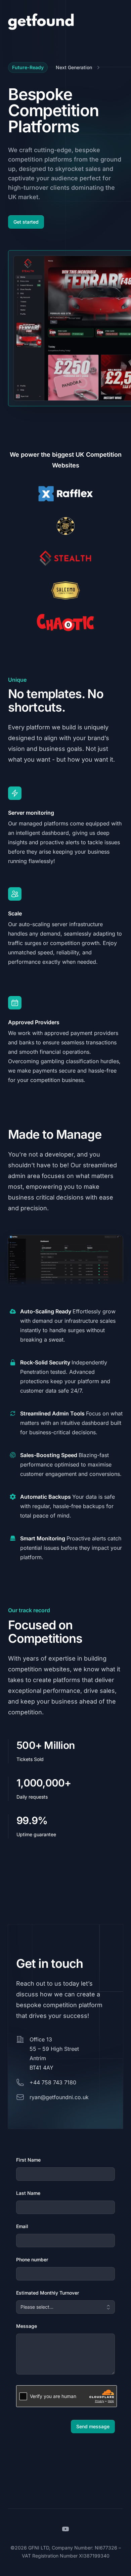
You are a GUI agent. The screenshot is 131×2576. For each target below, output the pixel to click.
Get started (26, 222)
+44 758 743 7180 (53, 2082)
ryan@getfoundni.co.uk (59, 2097)
